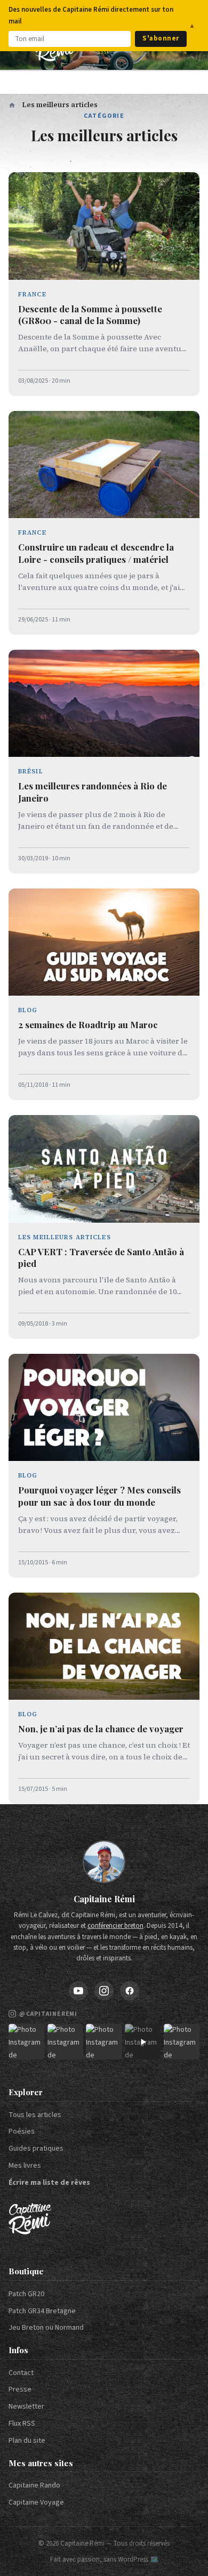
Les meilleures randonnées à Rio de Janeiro (93, 792)
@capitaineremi (48, 2014)
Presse (20, 2389)
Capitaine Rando (34, 2485)
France (32, 294)
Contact (21, 2373)
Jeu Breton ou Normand (46, 2328)
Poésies (22, 2131)
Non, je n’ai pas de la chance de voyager (101, 1729)
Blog (28, 1010)
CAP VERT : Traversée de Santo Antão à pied (101, 1258)
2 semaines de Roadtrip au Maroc (88, 1024)
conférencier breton (115, 1926)
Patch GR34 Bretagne (42, 2311)
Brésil (31, 771)
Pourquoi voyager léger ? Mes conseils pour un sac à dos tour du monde (99, 1496)
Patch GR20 (26, 2294)
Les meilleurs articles (65, 1237)
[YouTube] (78, 1991)
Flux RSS (22, 2424)
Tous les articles (35, 2115)
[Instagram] (104, 1991)
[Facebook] (130, 1991)
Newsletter (26, 2407)
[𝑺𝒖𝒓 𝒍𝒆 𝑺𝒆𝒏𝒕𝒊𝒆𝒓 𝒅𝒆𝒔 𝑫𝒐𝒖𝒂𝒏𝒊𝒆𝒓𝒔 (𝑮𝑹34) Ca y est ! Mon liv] (65, 2042)
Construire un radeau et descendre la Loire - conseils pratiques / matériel (96, 553)
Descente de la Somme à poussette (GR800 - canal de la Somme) (90, 315)
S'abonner (161, 38)
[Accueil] (12, 105)
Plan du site (27, 2441)
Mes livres (25, 2166)
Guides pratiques (36, 2149)
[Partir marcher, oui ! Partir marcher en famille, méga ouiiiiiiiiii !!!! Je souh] (143, 2042)
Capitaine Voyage (36, 2502)
